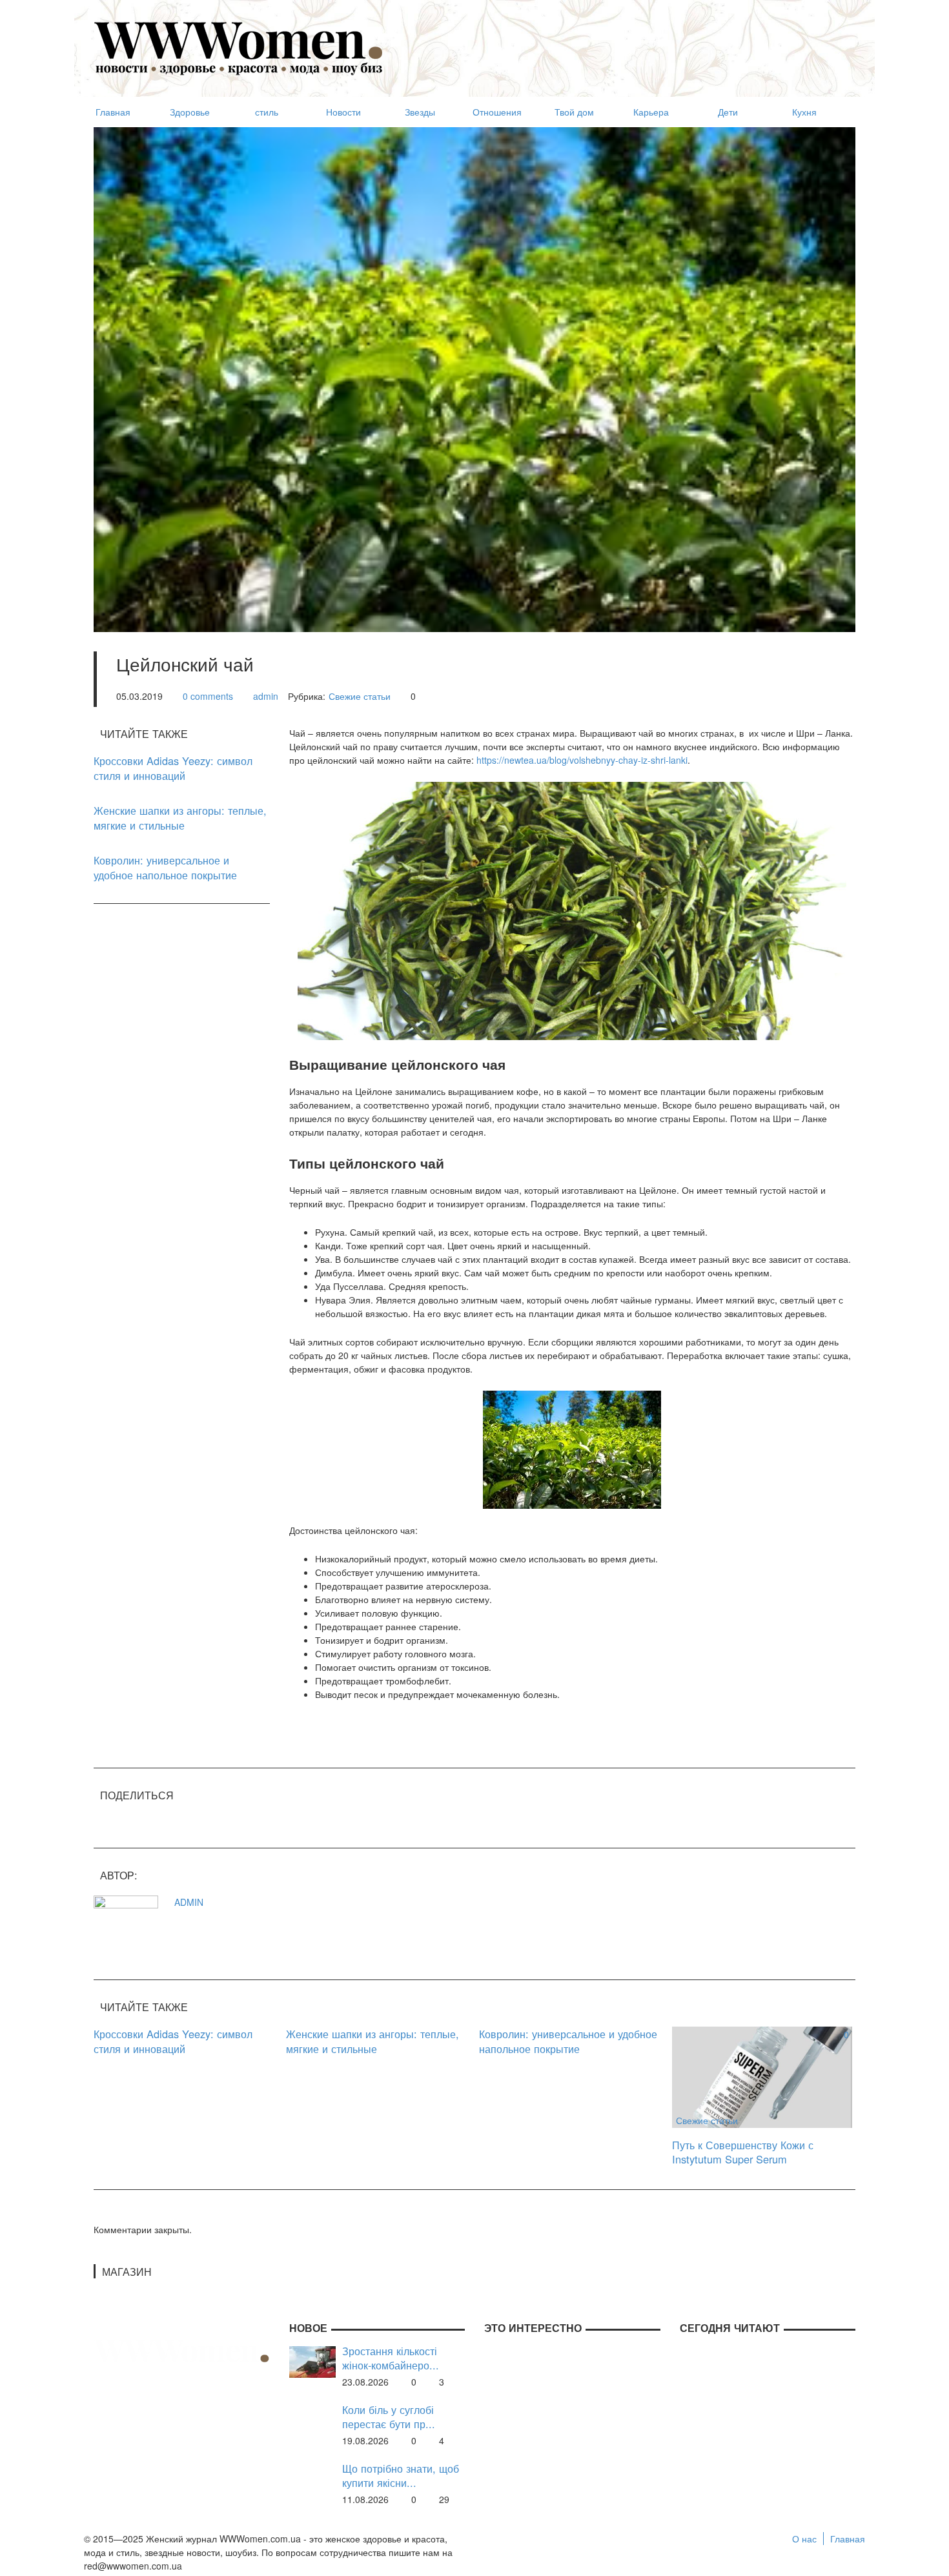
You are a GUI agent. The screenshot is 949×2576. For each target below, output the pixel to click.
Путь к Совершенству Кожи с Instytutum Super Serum (743, 2152)
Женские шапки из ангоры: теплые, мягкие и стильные (180, 818)
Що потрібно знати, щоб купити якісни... (401, 2476)
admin (266, 696)
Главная (848, 2539)
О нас (804, 2539)
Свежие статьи (360, 696)
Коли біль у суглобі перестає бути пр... (389, 2417)
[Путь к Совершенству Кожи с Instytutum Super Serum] (762, 2076)
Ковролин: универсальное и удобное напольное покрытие (165, 867)
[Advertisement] (620, 43)
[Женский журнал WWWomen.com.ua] (239, 47)
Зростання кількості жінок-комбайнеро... (391, 2358)
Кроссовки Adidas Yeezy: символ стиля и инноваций (173, 768)
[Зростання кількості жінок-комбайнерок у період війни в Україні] (312, 2360)
